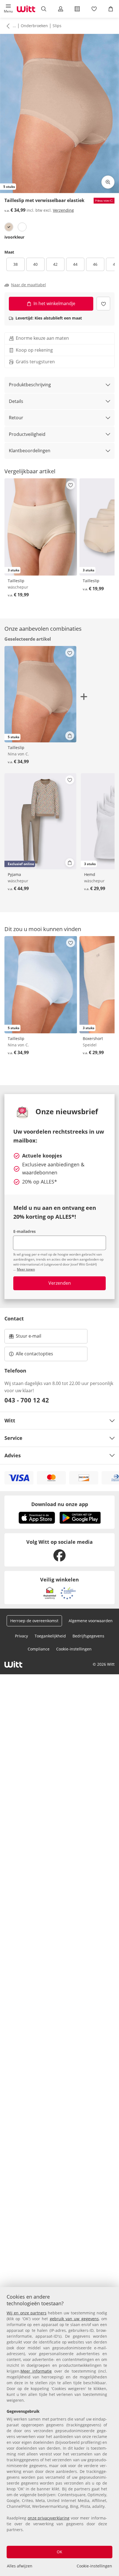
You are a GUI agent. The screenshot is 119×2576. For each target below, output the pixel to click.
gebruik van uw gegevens (74, 2319)
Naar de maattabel (29, 285)
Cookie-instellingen (94, 2566)
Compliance (39, 1649)
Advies (13, 1455)
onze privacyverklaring (49, 2518)
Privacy (21, 1636)
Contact (14, 1318)
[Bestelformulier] (77, 9)
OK (59, 2552)
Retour (16, 418)
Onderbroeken (34, 26)
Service (13, 1438)
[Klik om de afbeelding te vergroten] (108, 182)
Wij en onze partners (27, 2313)
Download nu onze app (60, 1504)
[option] (9, 227)
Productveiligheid (27, 434)
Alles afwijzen (20, 2566)
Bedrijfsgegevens (88, 1636)
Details (16, 401)
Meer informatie (36, 2371)
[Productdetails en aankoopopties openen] (70, 736)
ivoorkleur (14, 237)
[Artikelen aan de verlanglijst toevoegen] (103, 304)
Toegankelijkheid (50, 1636)
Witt (10, 1420)
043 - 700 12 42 (27, 1400)
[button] (8, 9)
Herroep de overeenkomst (34, 1621)
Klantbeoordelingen (30, 451)
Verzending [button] (63, 210)
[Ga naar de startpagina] (26, 9)
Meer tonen (26, 1269)
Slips (57, 26)
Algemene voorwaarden (91, 1621)
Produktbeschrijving (30, 385)
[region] (59, 2431)
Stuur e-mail (28, 1338)
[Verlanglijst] (94, 9)
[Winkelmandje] (111, 9)
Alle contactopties (34, 1354)
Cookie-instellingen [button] (74, 1649)
